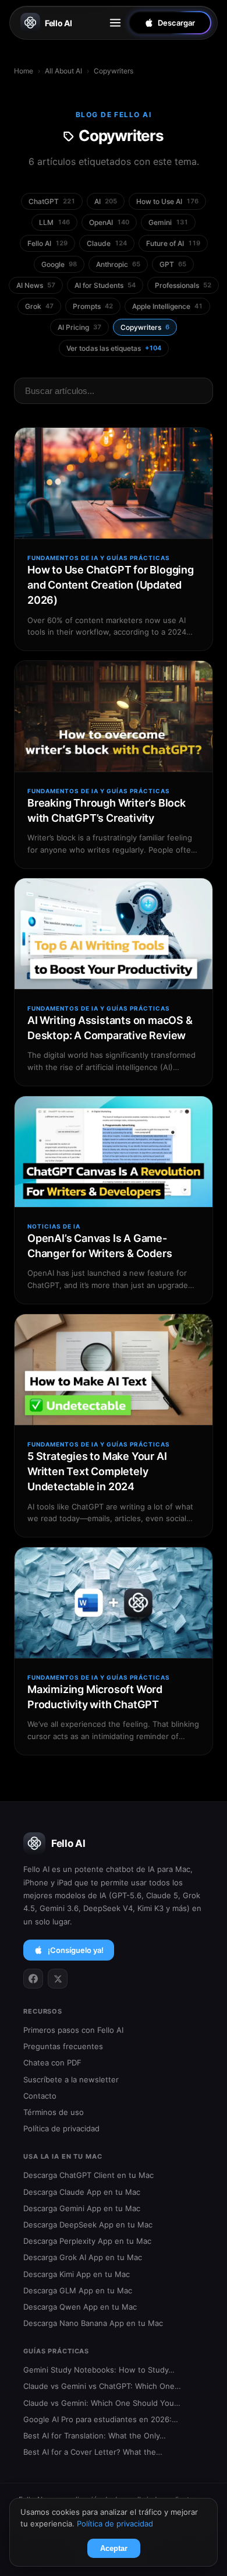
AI (106, 201)
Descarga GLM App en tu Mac (78, 2290)
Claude (107, 243)
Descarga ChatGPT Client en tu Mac (88, 2175)
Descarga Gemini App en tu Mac (82, 2208)
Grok (39, 306)
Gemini (168, 222)
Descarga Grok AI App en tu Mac (83, 2257)
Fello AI (58, 23)
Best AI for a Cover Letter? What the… (93, 2452)
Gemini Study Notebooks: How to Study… (99, 2370)
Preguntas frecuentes (63, 2046)
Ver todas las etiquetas (114, 348)
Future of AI (173, 243)
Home (24, 71)
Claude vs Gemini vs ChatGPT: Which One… (102, 2386)
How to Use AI (167, 201)
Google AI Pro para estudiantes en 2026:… (101, 2419)
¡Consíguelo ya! (76, 1950)
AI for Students (105, 285)
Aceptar (114, 2548)
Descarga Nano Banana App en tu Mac (93, 2323)
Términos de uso (54, 2112)
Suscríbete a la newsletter (71, 2079)
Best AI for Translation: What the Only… (95, 2436)
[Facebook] (33, 1979)
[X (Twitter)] (58, 1979)
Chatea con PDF (52, 2063)
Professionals (183, 285)
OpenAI (109, 222)
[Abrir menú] (115, 23)
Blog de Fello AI (114, 115)
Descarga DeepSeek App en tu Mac (88, 2225)
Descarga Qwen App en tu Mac (80, 2307)
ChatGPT (52, 201)
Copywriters (145, 327)
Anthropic (118, 264)
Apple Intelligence (167, 306)
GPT (173, 264)
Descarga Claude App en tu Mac (82, 2192)
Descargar (176, 23)
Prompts (93, 306)
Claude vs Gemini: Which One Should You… (102, 2403)
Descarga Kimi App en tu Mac (77, 2274)
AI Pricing (79, 327)
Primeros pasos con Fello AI (73, 2030)
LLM (54, 222)
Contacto (40, 2096)
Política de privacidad (61, 2128)
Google (59, 264)
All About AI (63, 71)
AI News (36, 285)
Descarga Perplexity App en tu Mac (87, 2241)
